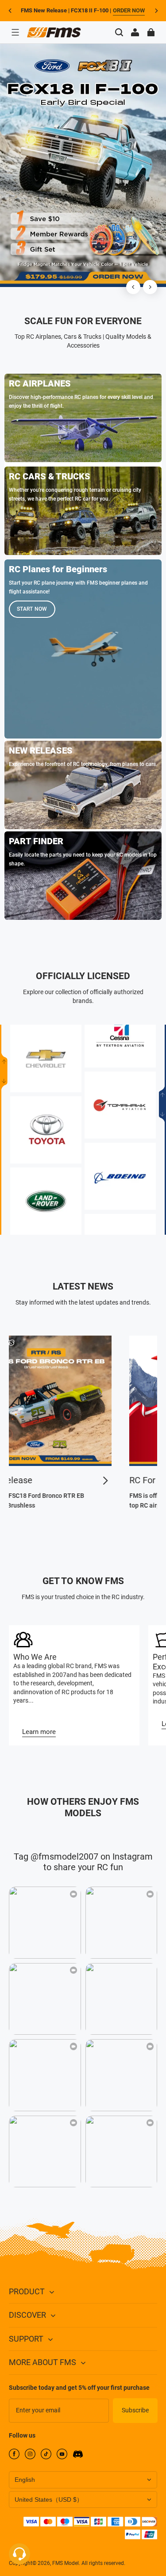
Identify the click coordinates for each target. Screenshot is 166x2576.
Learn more (39, 1732)
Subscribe (135, 2410)
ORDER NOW (129, 10)
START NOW (32, 609)
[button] (15, 32)
